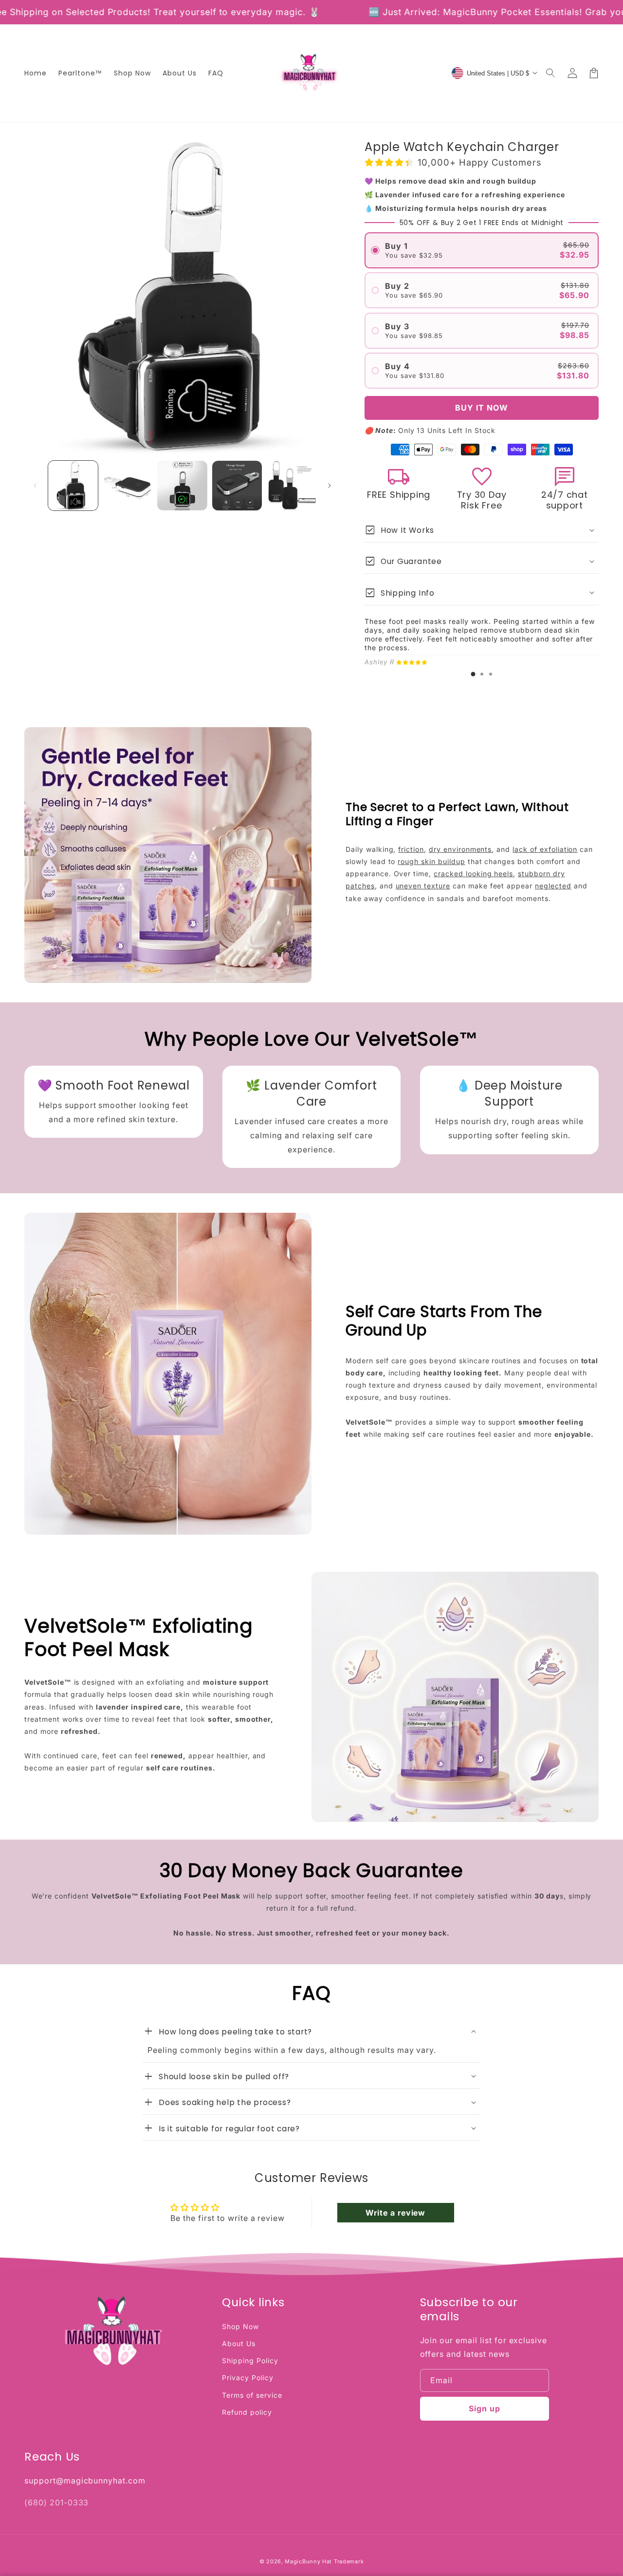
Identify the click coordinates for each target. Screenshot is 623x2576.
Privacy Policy (247, 2378)
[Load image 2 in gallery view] (128, 486)
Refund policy (247, 2412)
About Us (239, 2343)
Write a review (395, 2213)
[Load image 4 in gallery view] (237, 486)
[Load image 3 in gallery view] (182, 486)
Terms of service (252, 2395)
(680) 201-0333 (56, 2502)
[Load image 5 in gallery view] (292, 486)
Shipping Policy (250, 2360)
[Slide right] (330, 486)
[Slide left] (35, 486)
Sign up (485, 2408)
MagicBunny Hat (308, 2561)
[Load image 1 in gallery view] (73, 486)
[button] (551, 73)
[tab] (473, 674)
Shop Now (240, 2326)
